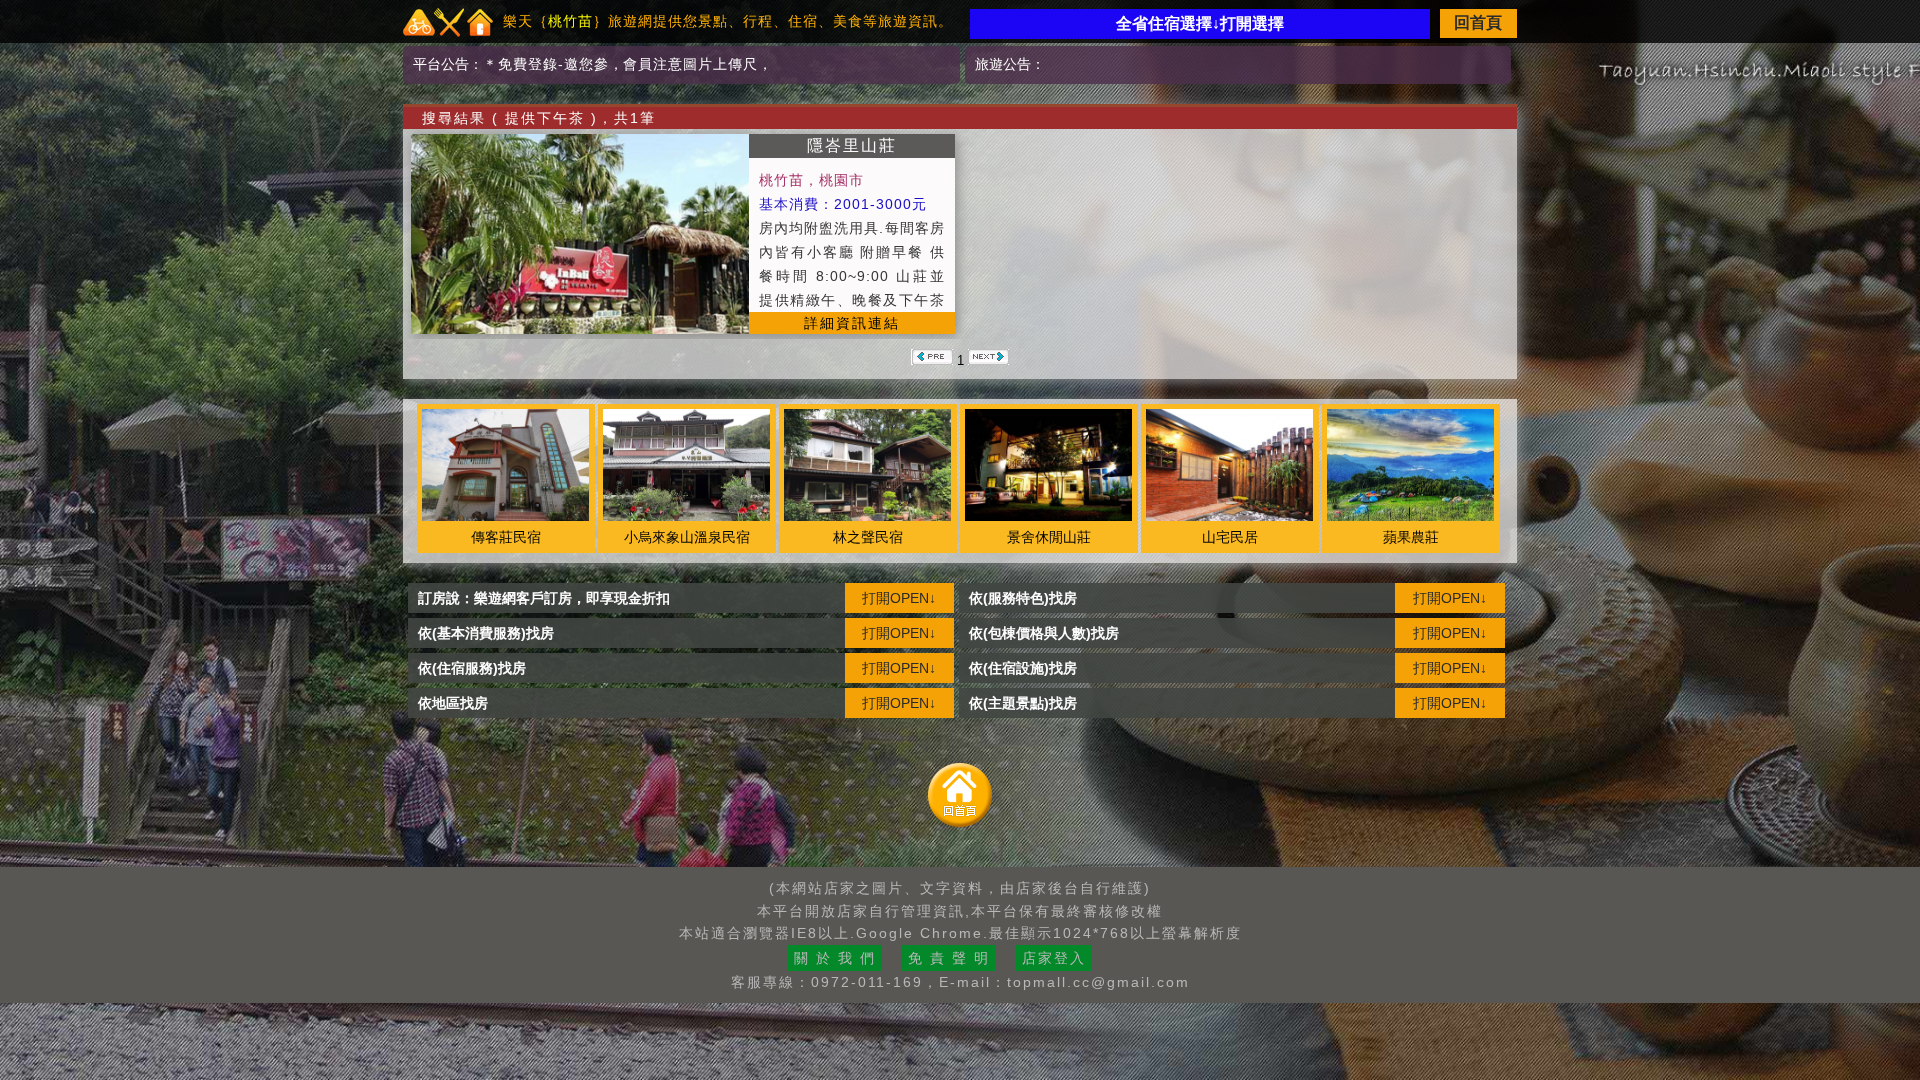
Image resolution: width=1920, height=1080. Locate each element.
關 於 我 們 (835, 958)
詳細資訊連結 (852, 323)
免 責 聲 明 (949, 958)
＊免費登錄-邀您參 (546, 64)
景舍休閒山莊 (1049, 537)
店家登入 (1054, 958)
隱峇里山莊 (852, 145)
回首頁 (1478, 22)
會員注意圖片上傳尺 (690, 64)
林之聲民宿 (868, 537)
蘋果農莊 (1411, 537)
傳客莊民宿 (506, 537)
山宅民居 (1230, 537)
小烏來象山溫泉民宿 (687, 537)
